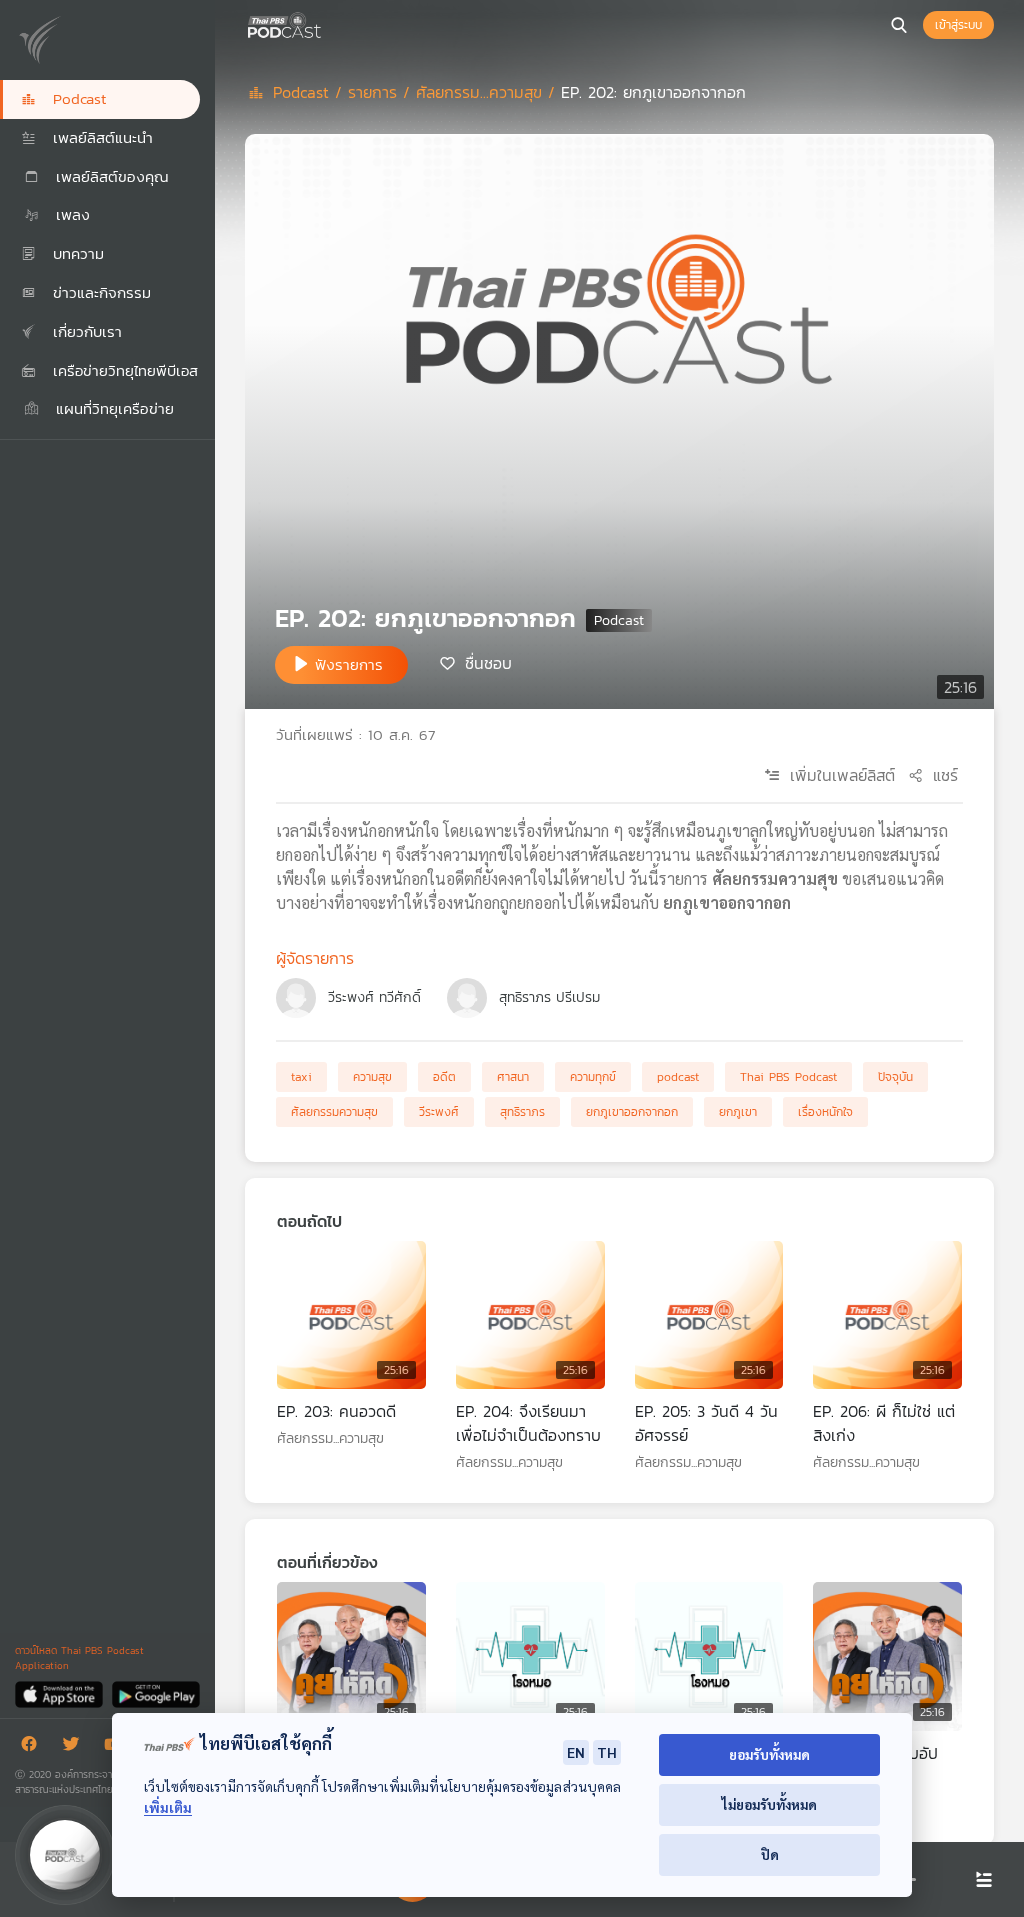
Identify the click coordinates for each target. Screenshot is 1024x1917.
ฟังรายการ (349, 664)
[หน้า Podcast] (325, 23)
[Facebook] (34, 1747)
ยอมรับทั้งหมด (769, 1754)
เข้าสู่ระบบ (958, 25)
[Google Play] (155, 1693)
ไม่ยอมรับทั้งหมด (769, 1804)
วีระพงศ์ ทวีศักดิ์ (374, 997)
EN (576, 1752)
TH (607, 1752)
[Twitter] (76, 1747)
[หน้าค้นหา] (899, 25)
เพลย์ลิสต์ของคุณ (109, 176)
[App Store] (60, 1693)
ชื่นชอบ (488, 663)
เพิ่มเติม (168, 1807)
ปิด (770, 1854)
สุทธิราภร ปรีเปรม (549, 997)
